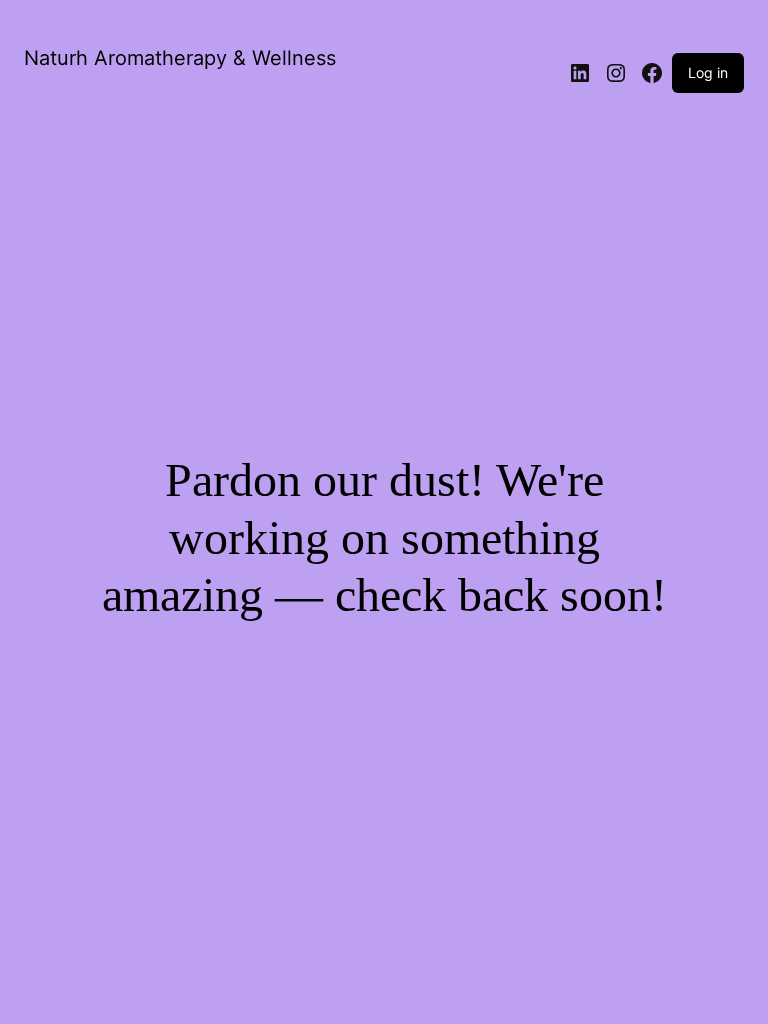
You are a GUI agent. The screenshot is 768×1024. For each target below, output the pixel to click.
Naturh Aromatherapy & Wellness (180, 58)
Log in (708, 72)
